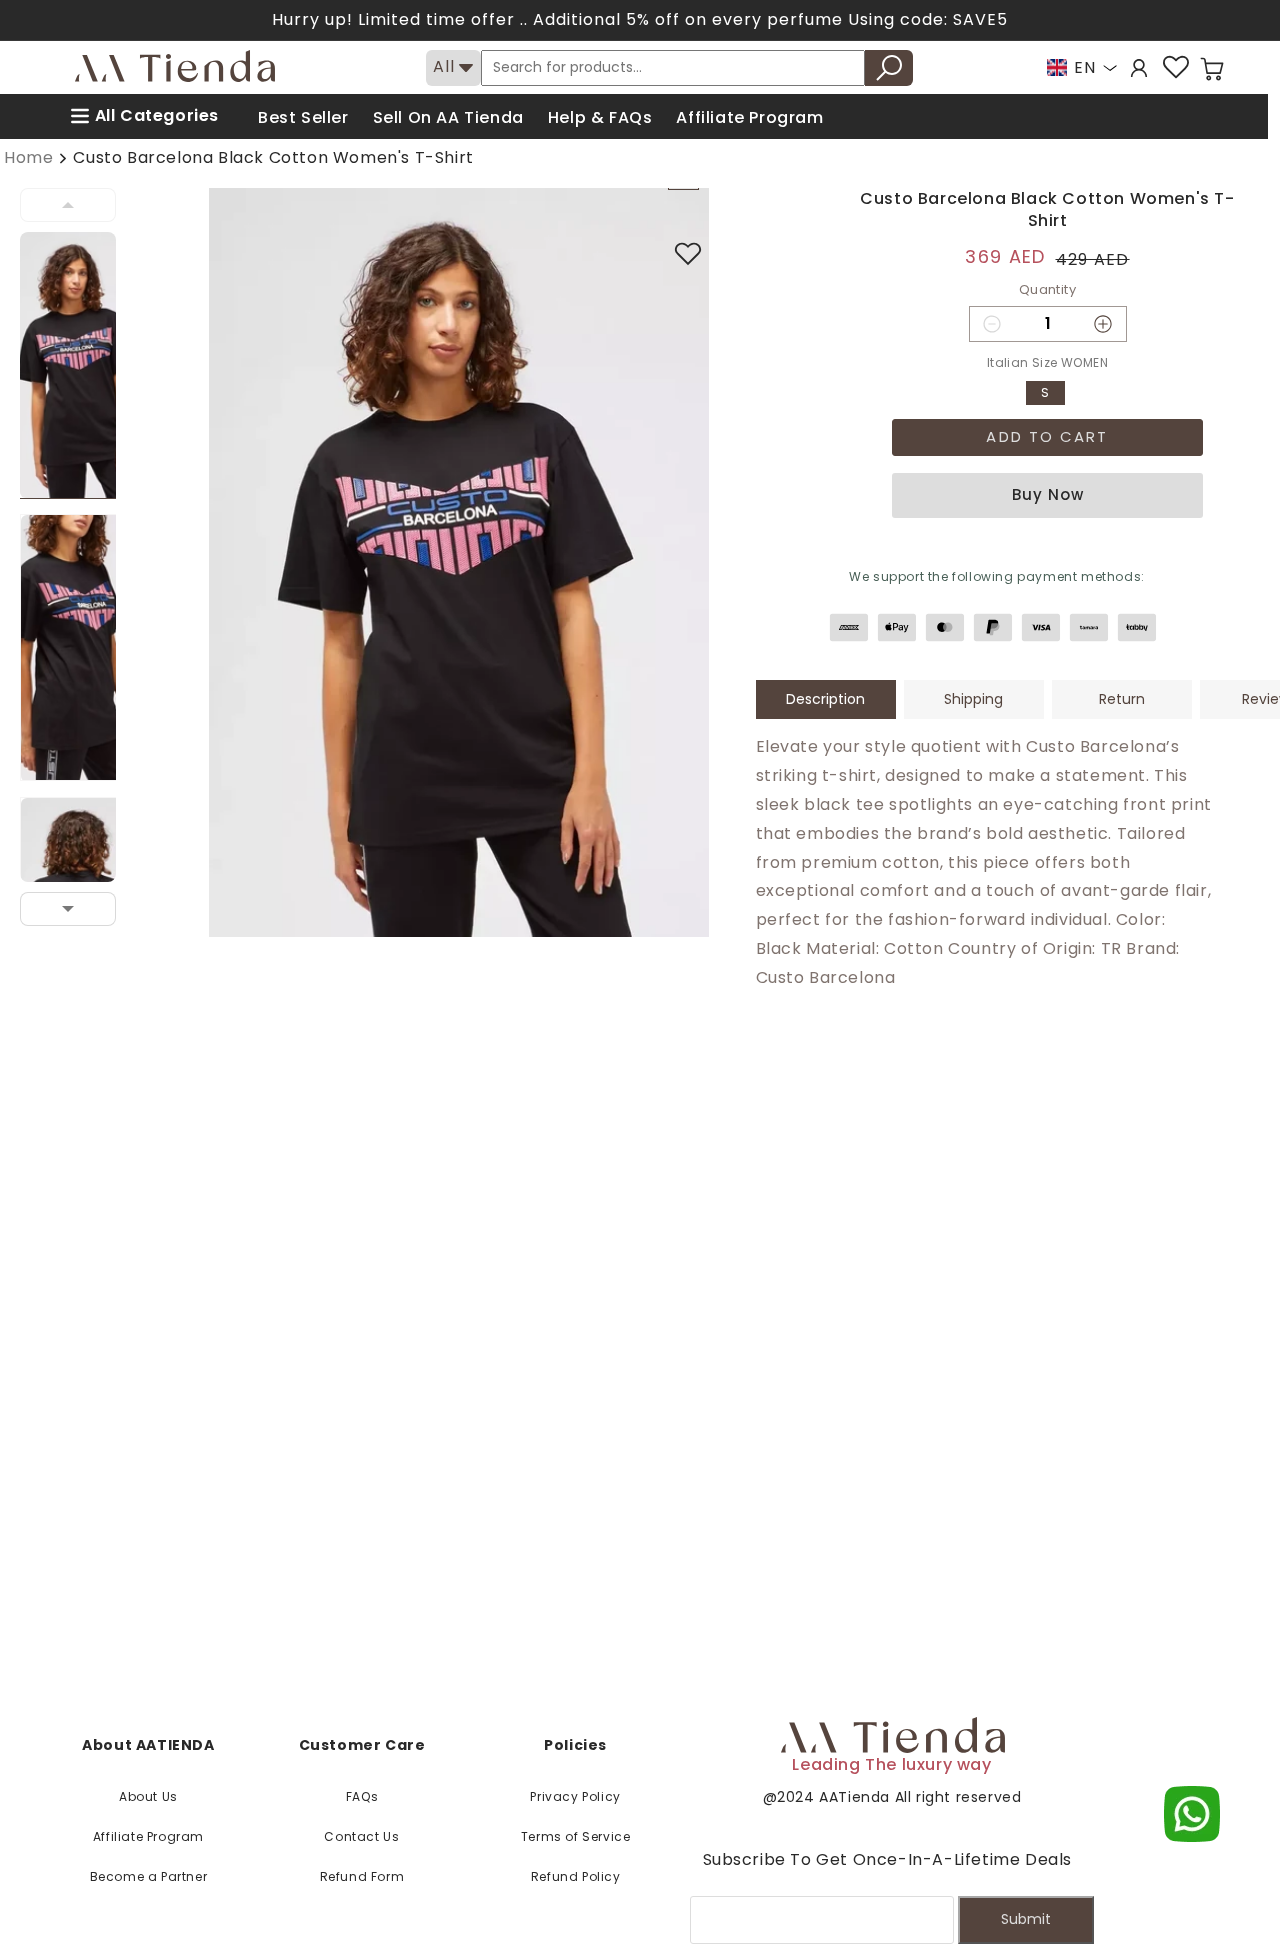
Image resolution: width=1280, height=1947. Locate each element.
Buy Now (1048, 494)
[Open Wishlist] (1176, 67)
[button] (1212, 69)
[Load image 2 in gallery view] (80, 647)
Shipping (973, 699)
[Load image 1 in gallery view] (80, 365)
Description (825, 699)
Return (1122, 699)
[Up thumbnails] (68, 205)
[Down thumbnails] (68, 909)
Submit (1026, 1919)
